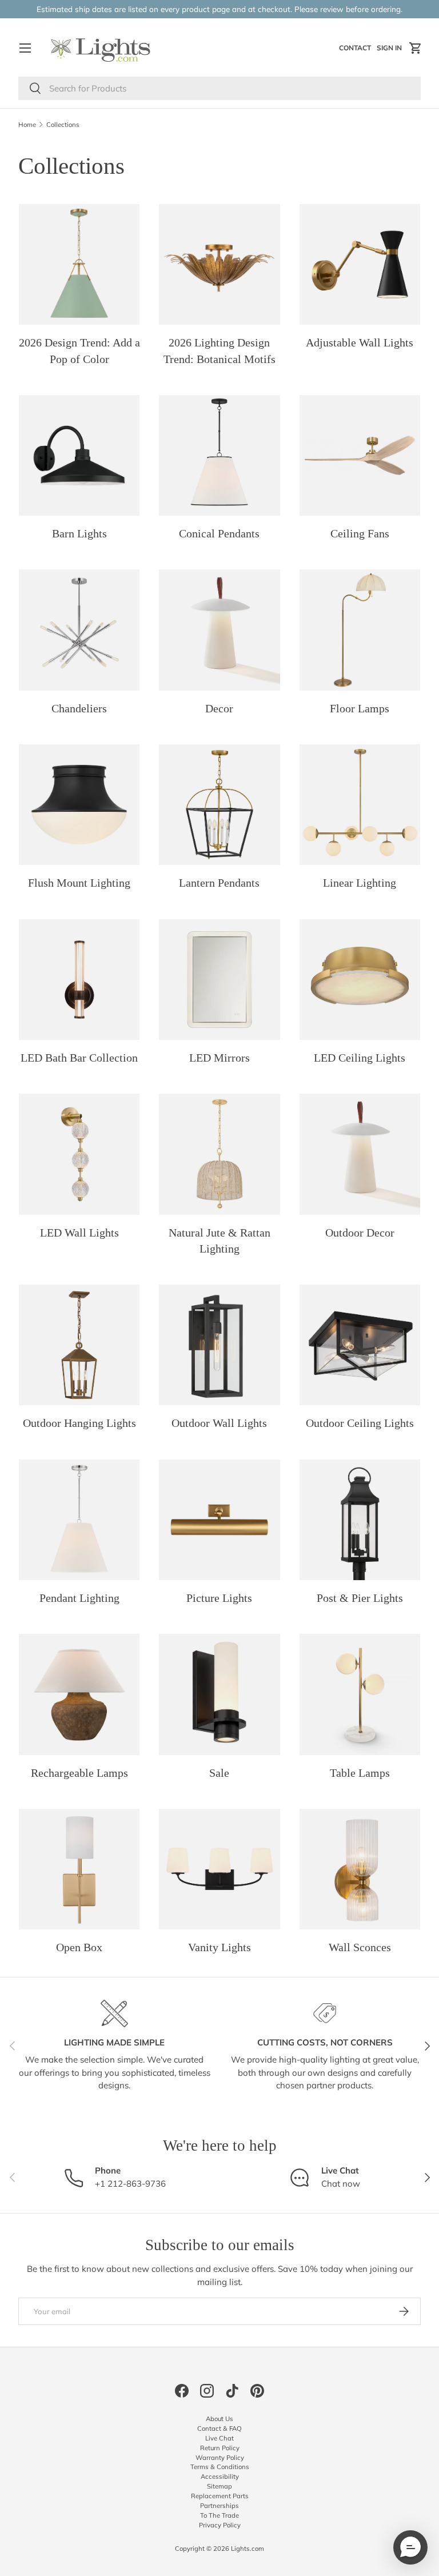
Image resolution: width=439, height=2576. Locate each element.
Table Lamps (360, 1773)
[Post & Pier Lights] (360, 1520)
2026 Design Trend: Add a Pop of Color (79, 350)
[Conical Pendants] (219, 455)
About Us (219, 2419)
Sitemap (219, 2486)
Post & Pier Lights (360, 1598)
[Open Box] (79, 1869)
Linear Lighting (360, 883)
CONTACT (356, 50)
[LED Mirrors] (219, 980)
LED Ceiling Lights (360, 1058)
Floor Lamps (360, 708)
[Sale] (219, 1694)
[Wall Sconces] (360, 1869)
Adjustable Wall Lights (360, 342)
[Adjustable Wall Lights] (360, 264)
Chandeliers (79, 708)
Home (27, 125)
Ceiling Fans (360, 533)
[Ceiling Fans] (360, 455)
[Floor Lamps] (360, 630)
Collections (63, 125)
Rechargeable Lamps (79, 1773)
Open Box (79, 1947)
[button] (416, 48)
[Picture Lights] (219, 1520)
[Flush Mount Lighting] (79, 805)
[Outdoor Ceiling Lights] (360, 1345)
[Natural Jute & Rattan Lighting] (219, 1154)
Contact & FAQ (219, 2429)
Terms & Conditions (220, 2467)
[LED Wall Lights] (79, 1154)
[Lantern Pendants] (219, 805)
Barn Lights (79, 533)
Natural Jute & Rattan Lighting (219, 1241)
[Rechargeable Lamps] (79, 1694)
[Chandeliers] (79, 630)
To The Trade (219, 2515)
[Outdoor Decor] (360, 1154)
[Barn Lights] (79, 455)
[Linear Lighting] (360, 805)
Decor (219, 708)
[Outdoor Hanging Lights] (79, 1345)
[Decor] (219, 630)
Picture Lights (219, 1598)
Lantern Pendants (219, 883)
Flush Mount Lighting (79, 883)
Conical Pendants (219, 533)
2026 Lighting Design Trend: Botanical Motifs (219, 350)
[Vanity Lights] (219, 1869)
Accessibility (220, 2477)
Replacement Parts (220, 2496)
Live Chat (219, 2438)
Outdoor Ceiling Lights (360, 1423)
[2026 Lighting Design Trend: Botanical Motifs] (219, 264)
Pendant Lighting (79, 1598)
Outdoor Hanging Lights (79, 1423)
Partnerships (219, 2506)
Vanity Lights (219, 1947)
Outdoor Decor (360, 1233)
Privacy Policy (220, 2525)
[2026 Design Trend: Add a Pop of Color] (79, 264)
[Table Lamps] (360, 1694)
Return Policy (220, 2448)
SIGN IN (391, 50)
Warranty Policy (220, 2458)
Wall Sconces (360, 1947)
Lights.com (248, 2549)
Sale (219, 1773)
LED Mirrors (219, 1058)
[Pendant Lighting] (79, 1520)
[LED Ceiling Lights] (360, 980)
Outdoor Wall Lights (219, 1423)
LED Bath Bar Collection (79, 1058)
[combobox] (219, 88)
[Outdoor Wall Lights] (219, 1345)
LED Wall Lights (79, 1233)
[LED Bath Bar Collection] (79, 980)
